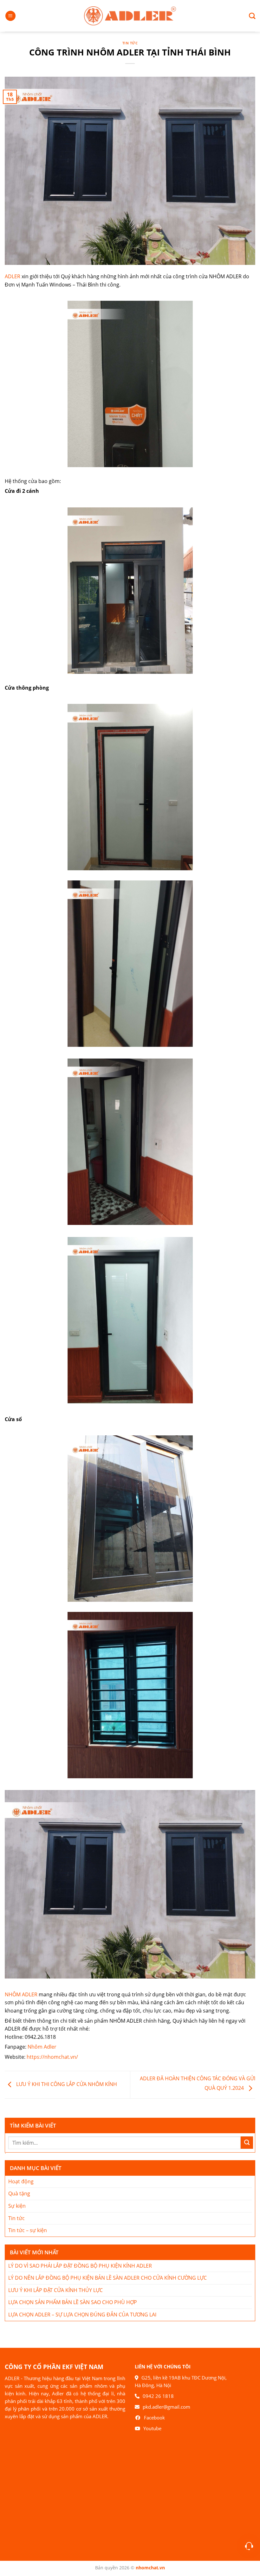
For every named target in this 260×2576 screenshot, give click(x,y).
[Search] (250, 16)
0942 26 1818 (158, 2396)
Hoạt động (21, 2181)
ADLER (13, 276)
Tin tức (130, 43)
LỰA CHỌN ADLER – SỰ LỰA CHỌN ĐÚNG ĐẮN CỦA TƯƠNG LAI (82, 2315)
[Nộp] (247, 2143)
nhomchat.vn (150, 2568)
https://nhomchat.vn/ (52, 2057)
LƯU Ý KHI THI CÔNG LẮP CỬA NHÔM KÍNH (66, 2084)
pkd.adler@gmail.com (166, 2407)
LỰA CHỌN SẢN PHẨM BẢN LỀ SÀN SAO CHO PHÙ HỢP (73, 2302)
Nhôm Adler (42, 2047)
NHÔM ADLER (21, 1994)
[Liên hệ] (249, 2546)
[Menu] (10, 16)
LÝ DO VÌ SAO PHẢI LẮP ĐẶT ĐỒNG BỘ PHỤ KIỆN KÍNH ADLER (80, 2266)
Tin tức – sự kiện (28, 2230)
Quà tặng (19, 2193)
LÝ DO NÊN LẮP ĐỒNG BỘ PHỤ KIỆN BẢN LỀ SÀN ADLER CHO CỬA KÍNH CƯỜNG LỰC (107, 2278)
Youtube (152, 2428)
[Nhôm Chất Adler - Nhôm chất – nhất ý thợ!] (130, 16)
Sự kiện (17, 2206)
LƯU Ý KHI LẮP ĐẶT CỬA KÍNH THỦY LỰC (55, 2290)
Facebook (154, 2418)
